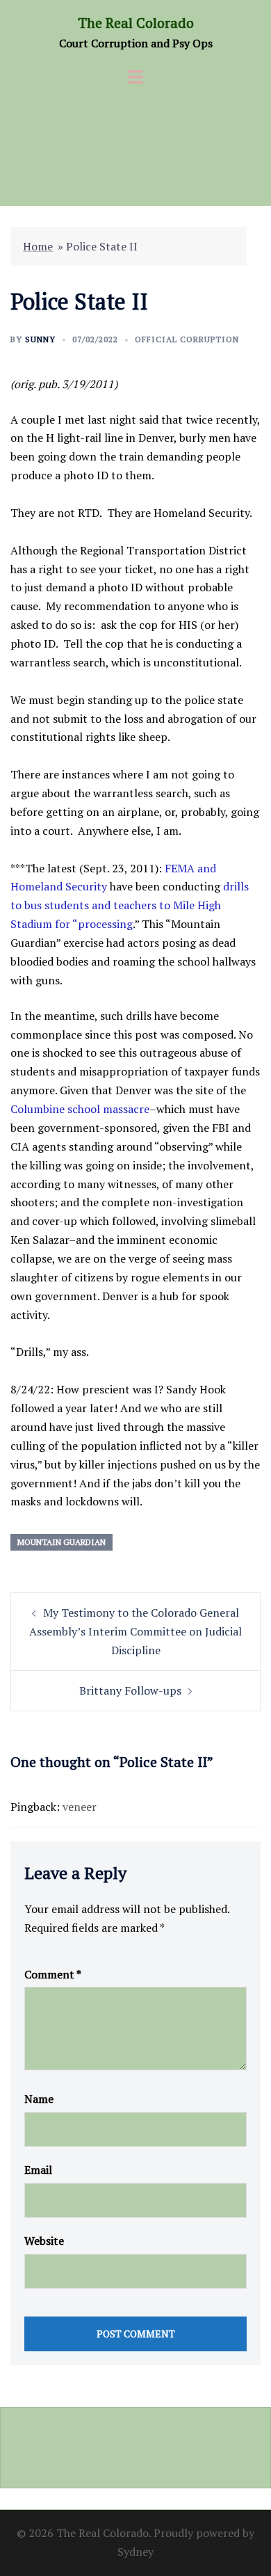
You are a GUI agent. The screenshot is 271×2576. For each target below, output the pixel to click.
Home (38, 246)
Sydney (135, 2552)
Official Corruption (187, 339)
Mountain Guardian (61, 1542)
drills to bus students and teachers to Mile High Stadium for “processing (130, 905)
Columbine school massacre (80, 1109)
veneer (80, 1807)
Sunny (40, 339)
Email (38, 2170)
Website (44, 2241)
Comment (53, 1974)
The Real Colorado (136, 23)
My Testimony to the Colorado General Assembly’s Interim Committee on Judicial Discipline (135, 1631)
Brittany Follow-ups (130, 1690)
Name (39, 2099)
